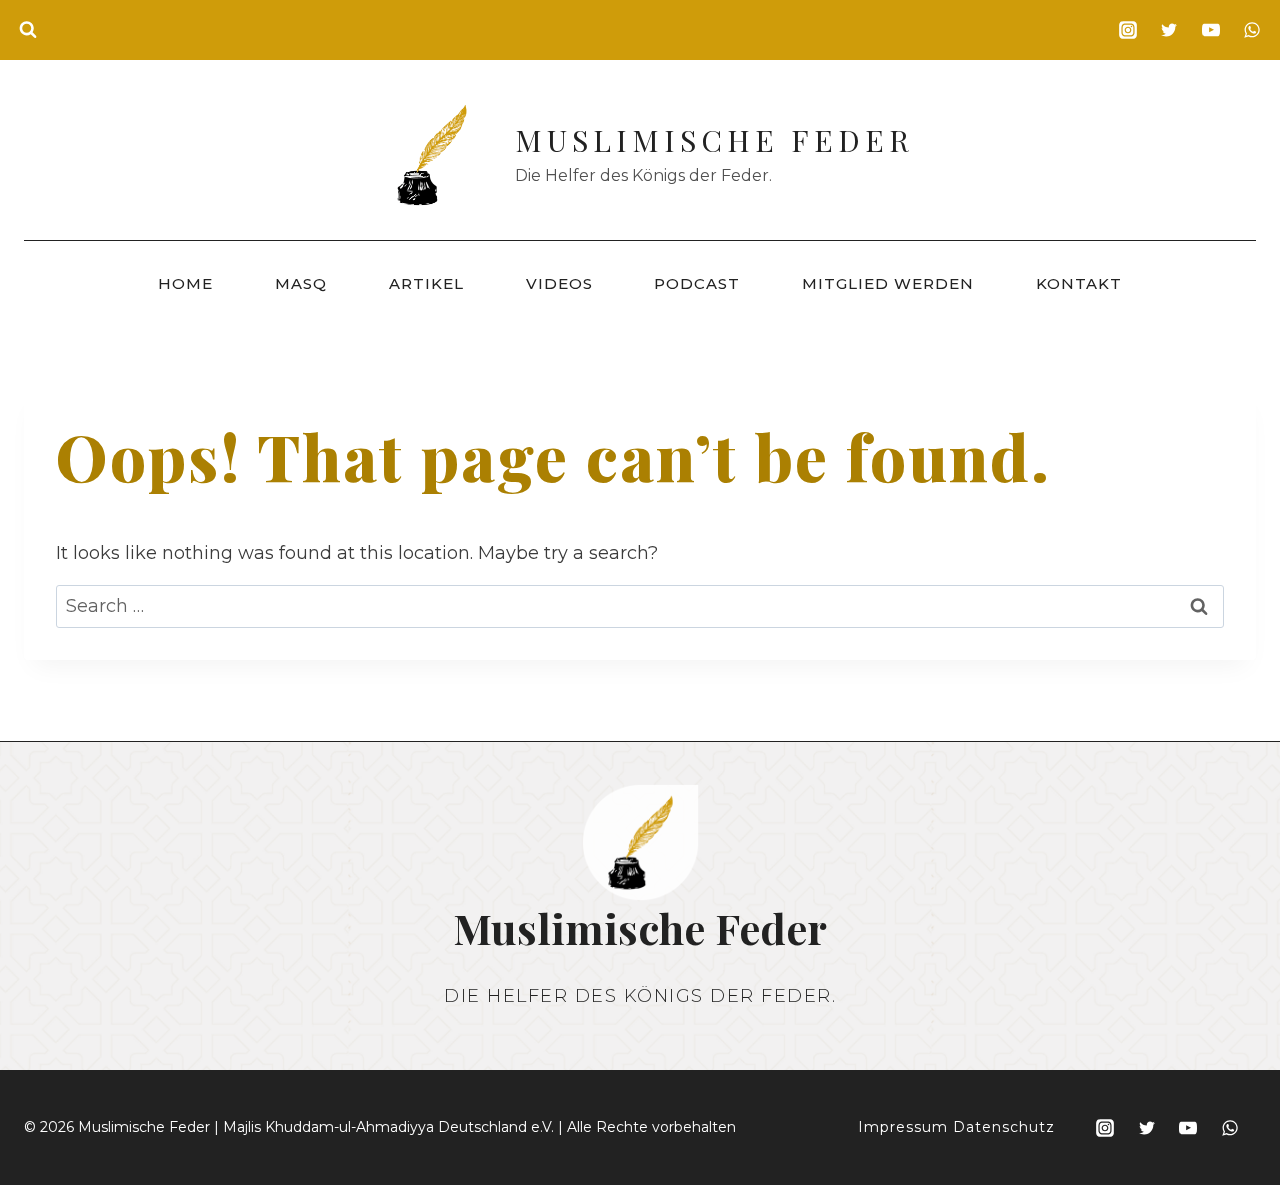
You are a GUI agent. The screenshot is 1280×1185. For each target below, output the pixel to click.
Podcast (697, 283)
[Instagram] (1128, 30)
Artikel (426, 283)
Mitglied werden (888, 283)
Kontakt (1079, 283)
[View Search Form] (28, 30)
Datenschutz (1004, 1127)
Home (185, 283)
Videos (559, 283)
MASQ (301, 283)
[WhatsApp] (1252, 30)
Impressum (903, 1127)
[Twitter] (1169, 30)
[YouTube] (1211, 30)
